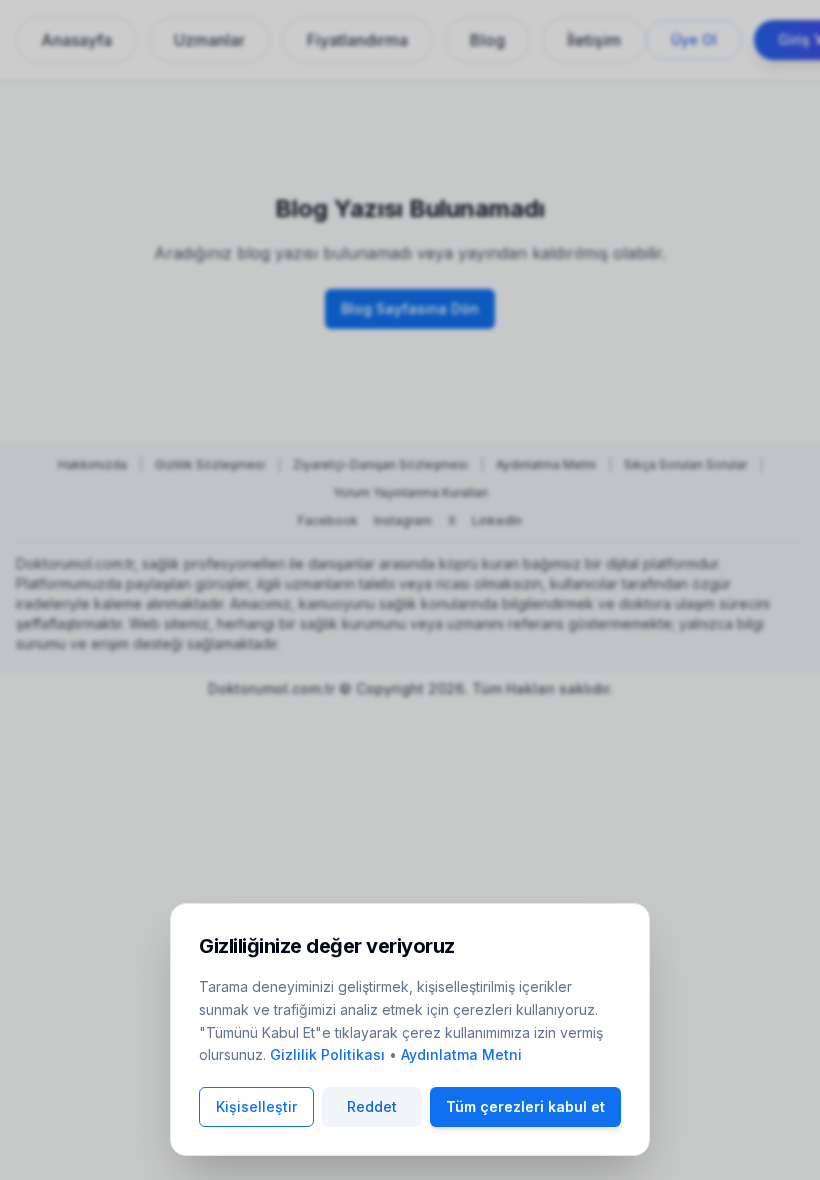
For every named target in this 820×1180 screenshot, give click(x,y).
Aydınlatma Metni (461, 1054)
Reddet (372, 1106)
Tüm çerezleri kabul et (525, 1106)
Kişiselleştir (256, 1106)
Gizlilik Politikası (327, 1054)
